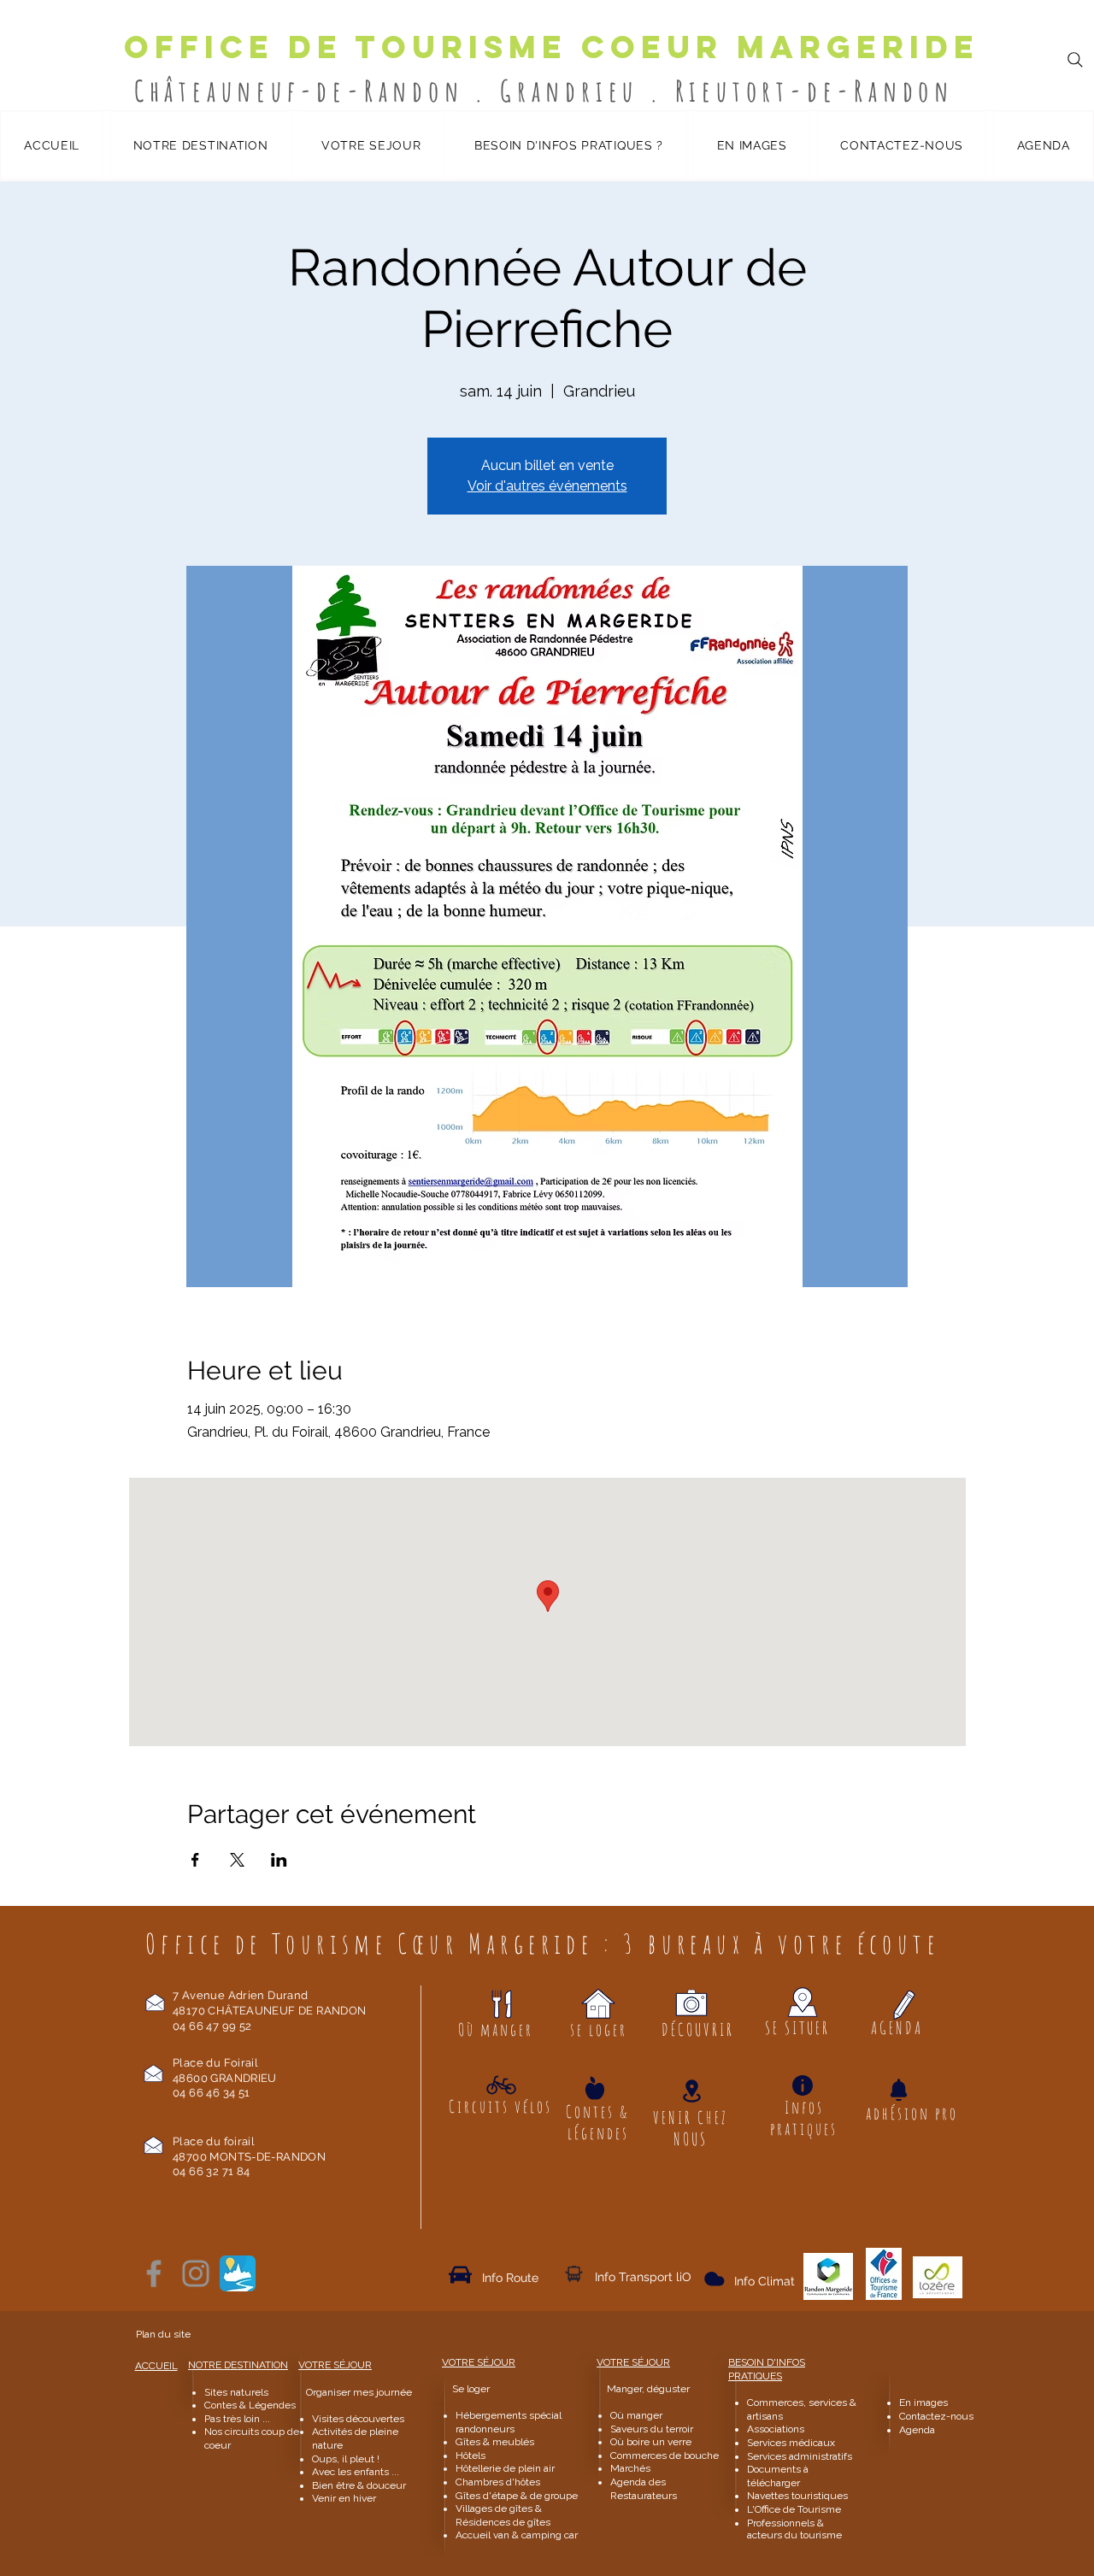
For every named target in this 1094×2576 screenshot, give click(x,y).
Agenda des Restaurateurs (644, 2489)
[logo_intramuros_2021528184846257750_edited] (238, 2273)
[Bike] (501, 2085)
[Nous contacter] (155, 2002)
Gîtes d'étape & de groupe (517, 2496)
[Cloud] (574, 2273)
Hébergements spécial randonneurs (509, 2422)
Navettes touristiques (797, 2496)
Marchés (632, 2468)
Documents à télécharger (778, 2476)
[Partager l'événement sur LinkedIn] (279, 1860)
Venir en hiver (344, 2498)
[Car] (460, 2274)
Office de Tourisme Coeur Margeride (552, 47)
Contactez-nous (938, 2416)
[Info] (803, 2085)
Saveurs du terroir (652, 2429)
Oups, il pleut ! (346, 2459)
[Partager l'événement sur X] (237, 1860)
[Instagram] (196, 2273)
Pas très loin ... (237, 2419)
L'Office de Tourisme (794, 2509)
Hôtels (471, 2455)
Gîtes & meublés (495, 2442)
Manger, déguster (641, 2389)
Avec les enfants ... (356, 2472)
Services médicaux (791, 2443)
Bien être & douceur (359, 2485)
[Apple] (595, 2088)
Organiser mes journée (359, 2392)
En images (923, 2403)
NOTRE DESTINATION (238, 2365)
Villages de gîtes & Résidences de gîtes (503, 2515)
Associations (776, 2429)
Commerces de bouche (665, 2455)
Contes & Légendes (250, 2405)
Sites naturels (236, 2392)
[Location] (691, 2091)
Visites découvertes (358, 2419)
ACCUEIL (156, 2366)
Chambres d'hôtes (498, 2482)
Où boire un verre (651, 2442)
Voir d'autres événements (547, 486)
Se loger (471, 2389)
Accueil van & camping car (517, 2535)
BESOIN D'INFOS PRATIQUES (767, 2369)
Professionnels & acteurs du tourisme (794, 2529)
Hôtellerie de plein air (505, 2468)
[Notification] (898, 2090)
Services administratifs (800, 2456)
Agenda (917, 2430)
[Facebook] (154, 2273)
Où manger (636, 2415)
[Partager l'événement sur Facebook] (195, 1860)
